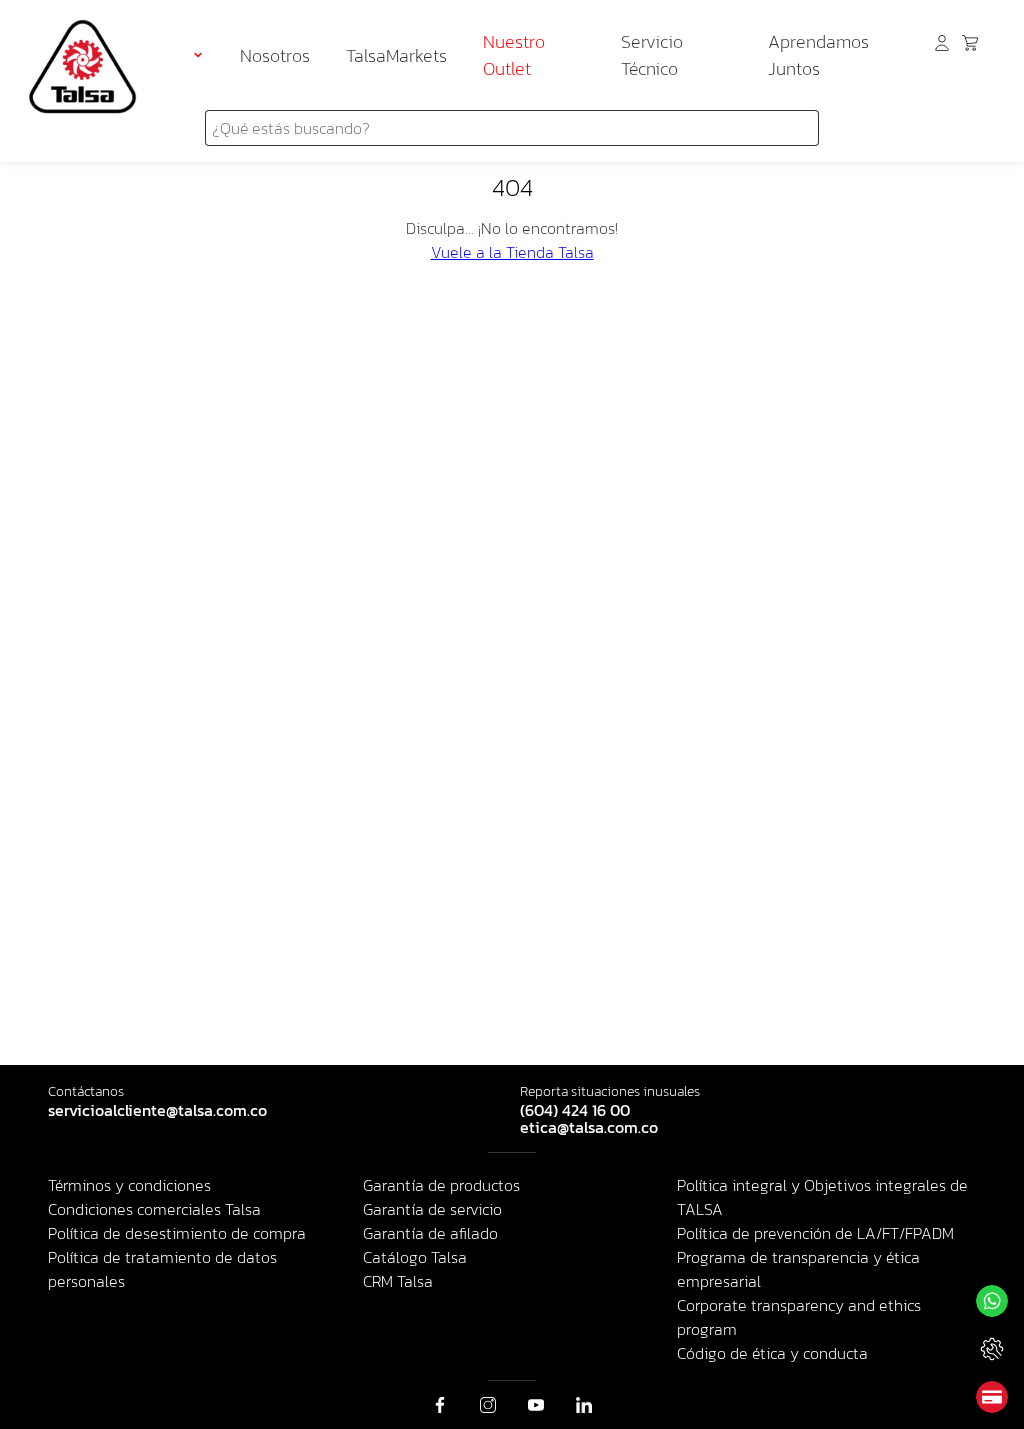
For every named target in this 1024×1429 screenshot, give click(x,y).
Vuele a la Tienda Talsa (512, 252)
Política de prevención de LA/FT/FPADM (815, 1233)
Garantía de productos (441, 1185)
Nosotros (275, 55)
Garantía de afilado (430, 1233)
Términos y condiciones (129, 1185)
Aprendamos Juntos (818, 55)
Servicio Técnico (652, 55)
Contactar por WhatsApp (992, 1301)
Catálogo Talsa (415, 1257)
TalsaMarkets (396, 55)
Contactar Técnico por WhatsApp (992, 1349)
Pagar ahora (992, 1397)
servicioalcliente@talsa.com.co (157, 1111)
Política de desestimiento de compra (177, 1233)
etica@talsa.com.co (589, 1128)
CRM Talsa (398, 1281)
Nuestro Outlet (514, 55)
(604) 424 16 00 (575, 1111)
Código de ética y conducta (772, 1353)
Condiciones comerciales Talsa (154, 1209)
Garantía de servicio (432, 1209)
